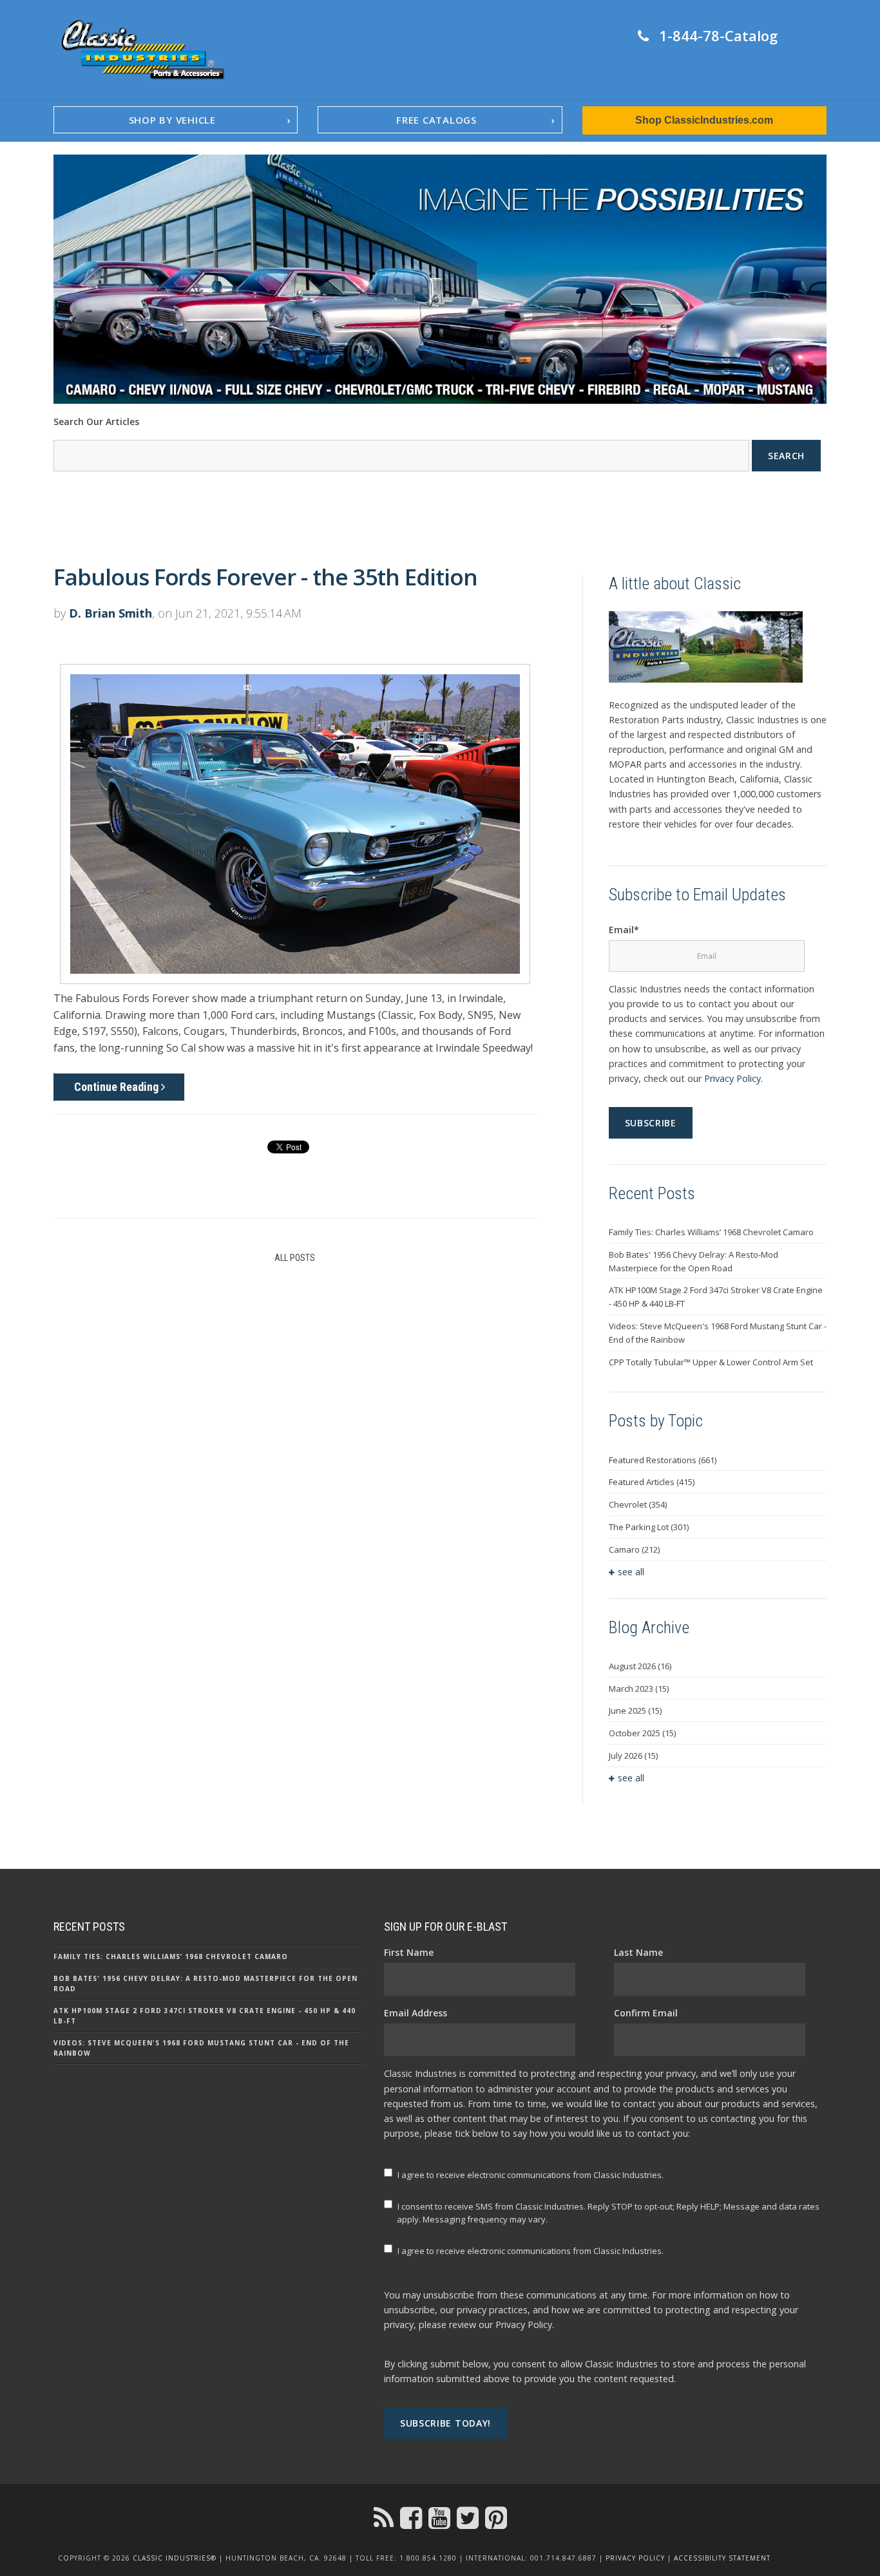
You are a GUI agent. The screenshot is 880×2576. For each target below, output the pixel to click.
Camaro (634, 1549)
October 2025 (642, 1733)
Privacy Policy (732, 1078)
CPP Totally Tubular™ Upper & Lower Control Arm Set (711, 1362)
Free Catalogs (436, 120)
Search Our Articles (96, 421)
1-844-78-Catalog (718, 35)
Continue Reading (118, 1087)
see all (631, 1572)
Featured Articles (652, 1482)
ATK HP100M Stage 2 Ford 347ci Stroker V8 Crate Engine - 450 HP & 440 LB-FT (716, 1297)
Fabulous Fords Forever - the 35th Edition (265, 577)
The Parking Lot (649, 1527)
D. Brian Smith (110, 613)
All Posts (295, 1258)
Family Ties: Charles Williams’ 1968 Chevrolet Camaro (711, 1232)
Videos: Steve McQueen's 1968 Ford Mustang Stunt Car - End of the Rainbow (718, 1333)
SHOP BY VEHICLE (172, 120)
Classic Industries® (175, 2558)
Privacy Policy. (525, 2325)
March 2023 (639, 1689)
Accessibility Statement (722, 2558)
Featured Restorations (663, 1460)
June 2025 (635, 1710)
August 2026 (640, 1666)
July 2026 (633, 1756)
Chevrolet (638, 1504)
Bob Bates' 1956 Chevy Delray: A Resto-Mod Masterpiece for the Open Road (693, 1261)
